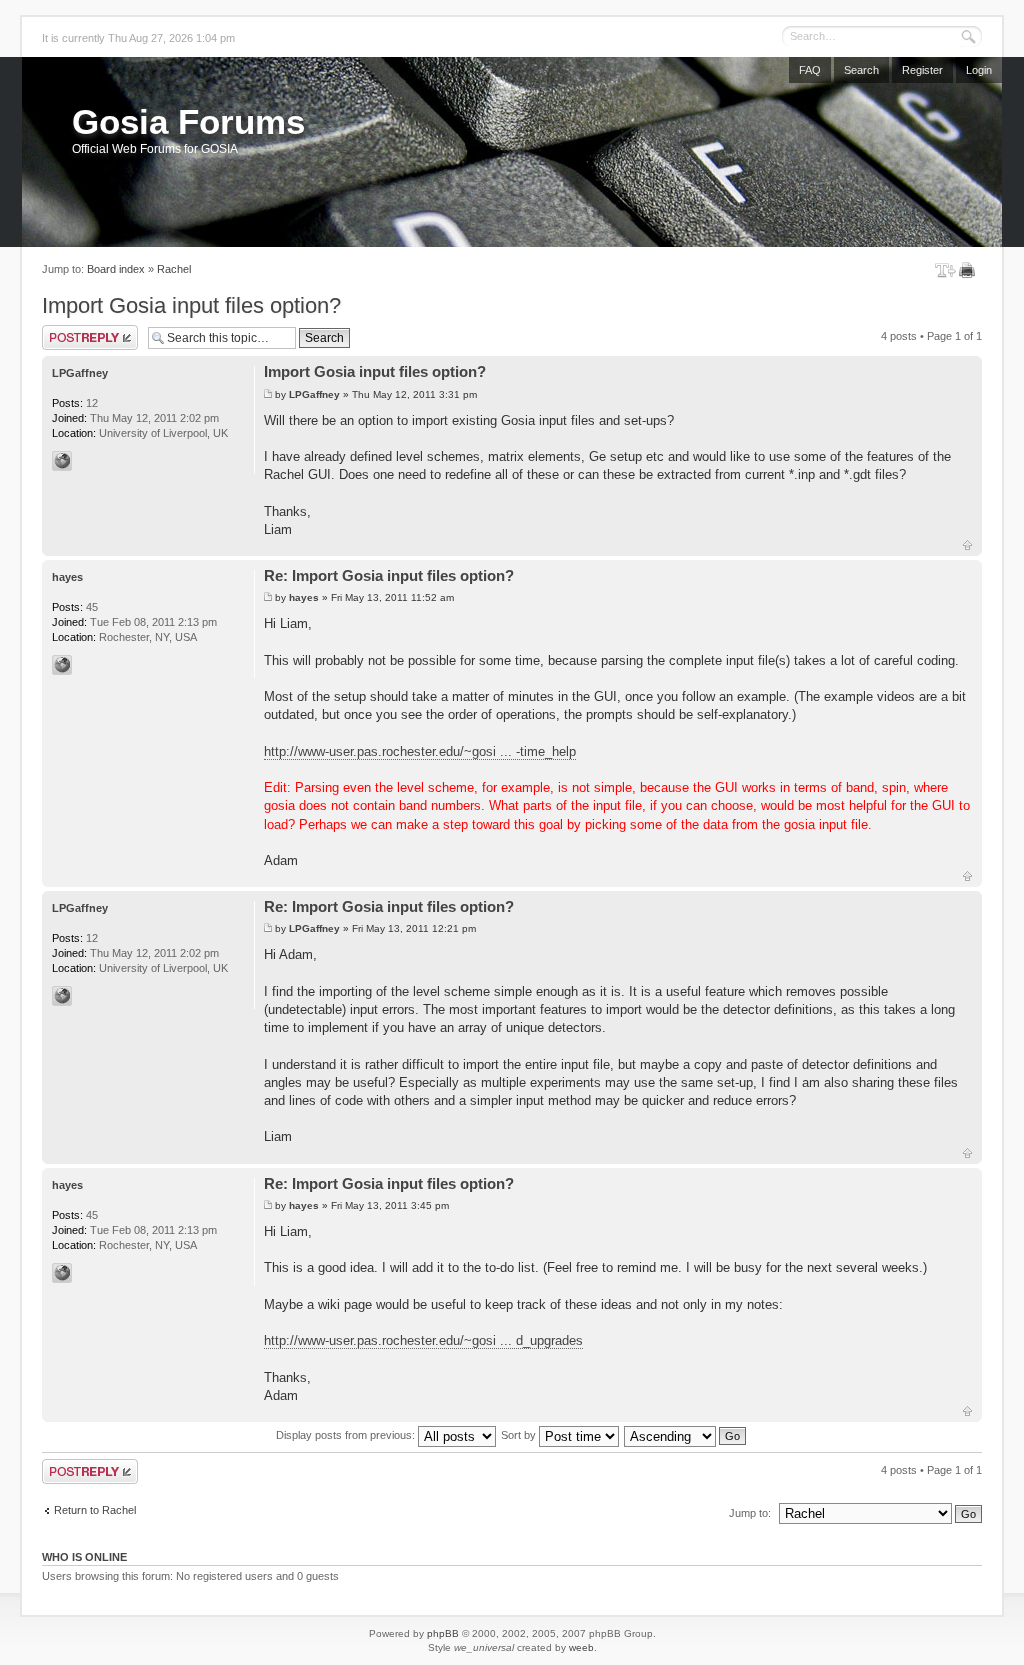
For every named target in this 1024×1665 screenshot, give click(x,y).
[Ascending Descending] (686, 1435)
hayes (304, 597)
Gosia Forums (188, 121)
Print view (970, 270)
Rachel (174, 269)
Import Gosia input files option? (191, 305)
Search (861, 70)
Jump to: (750, 1513)
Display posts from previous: (347, 1435)
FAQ (810, 70)
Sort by (520, 1435)
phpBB (443, 1633)
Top (967, 545)
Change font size (945, 270)
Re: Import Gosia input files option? (389, 575)
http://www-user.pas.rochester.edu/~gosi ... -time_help (420, 751)
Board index (116, 269)
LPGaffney (314, 394)
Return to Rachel (95, 1510)
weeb (581, 1647)
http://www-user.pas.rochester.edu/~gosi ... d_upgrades (423, 1340)
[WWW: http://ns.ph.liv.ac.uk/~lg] (62, 461)
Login (979, 70)
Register (922, 70)
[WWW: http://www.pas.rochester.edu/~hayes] (62, 665)
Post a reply (71, 331)
